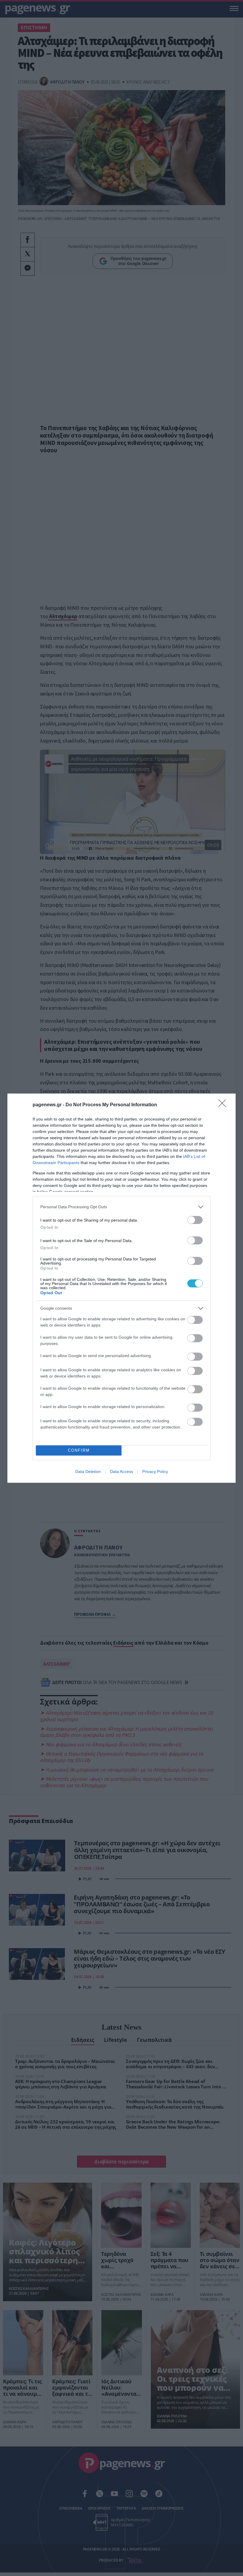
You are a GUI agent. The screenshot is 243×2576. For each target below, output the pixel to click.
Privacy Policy (155, 1471)
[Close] (224, 1105)
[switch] (195, 1220)
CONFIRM (79, 1450)
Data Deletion (88, 1471)
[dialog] (121, 1288)
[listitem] (121, 1207)
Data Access (121, 1471)
